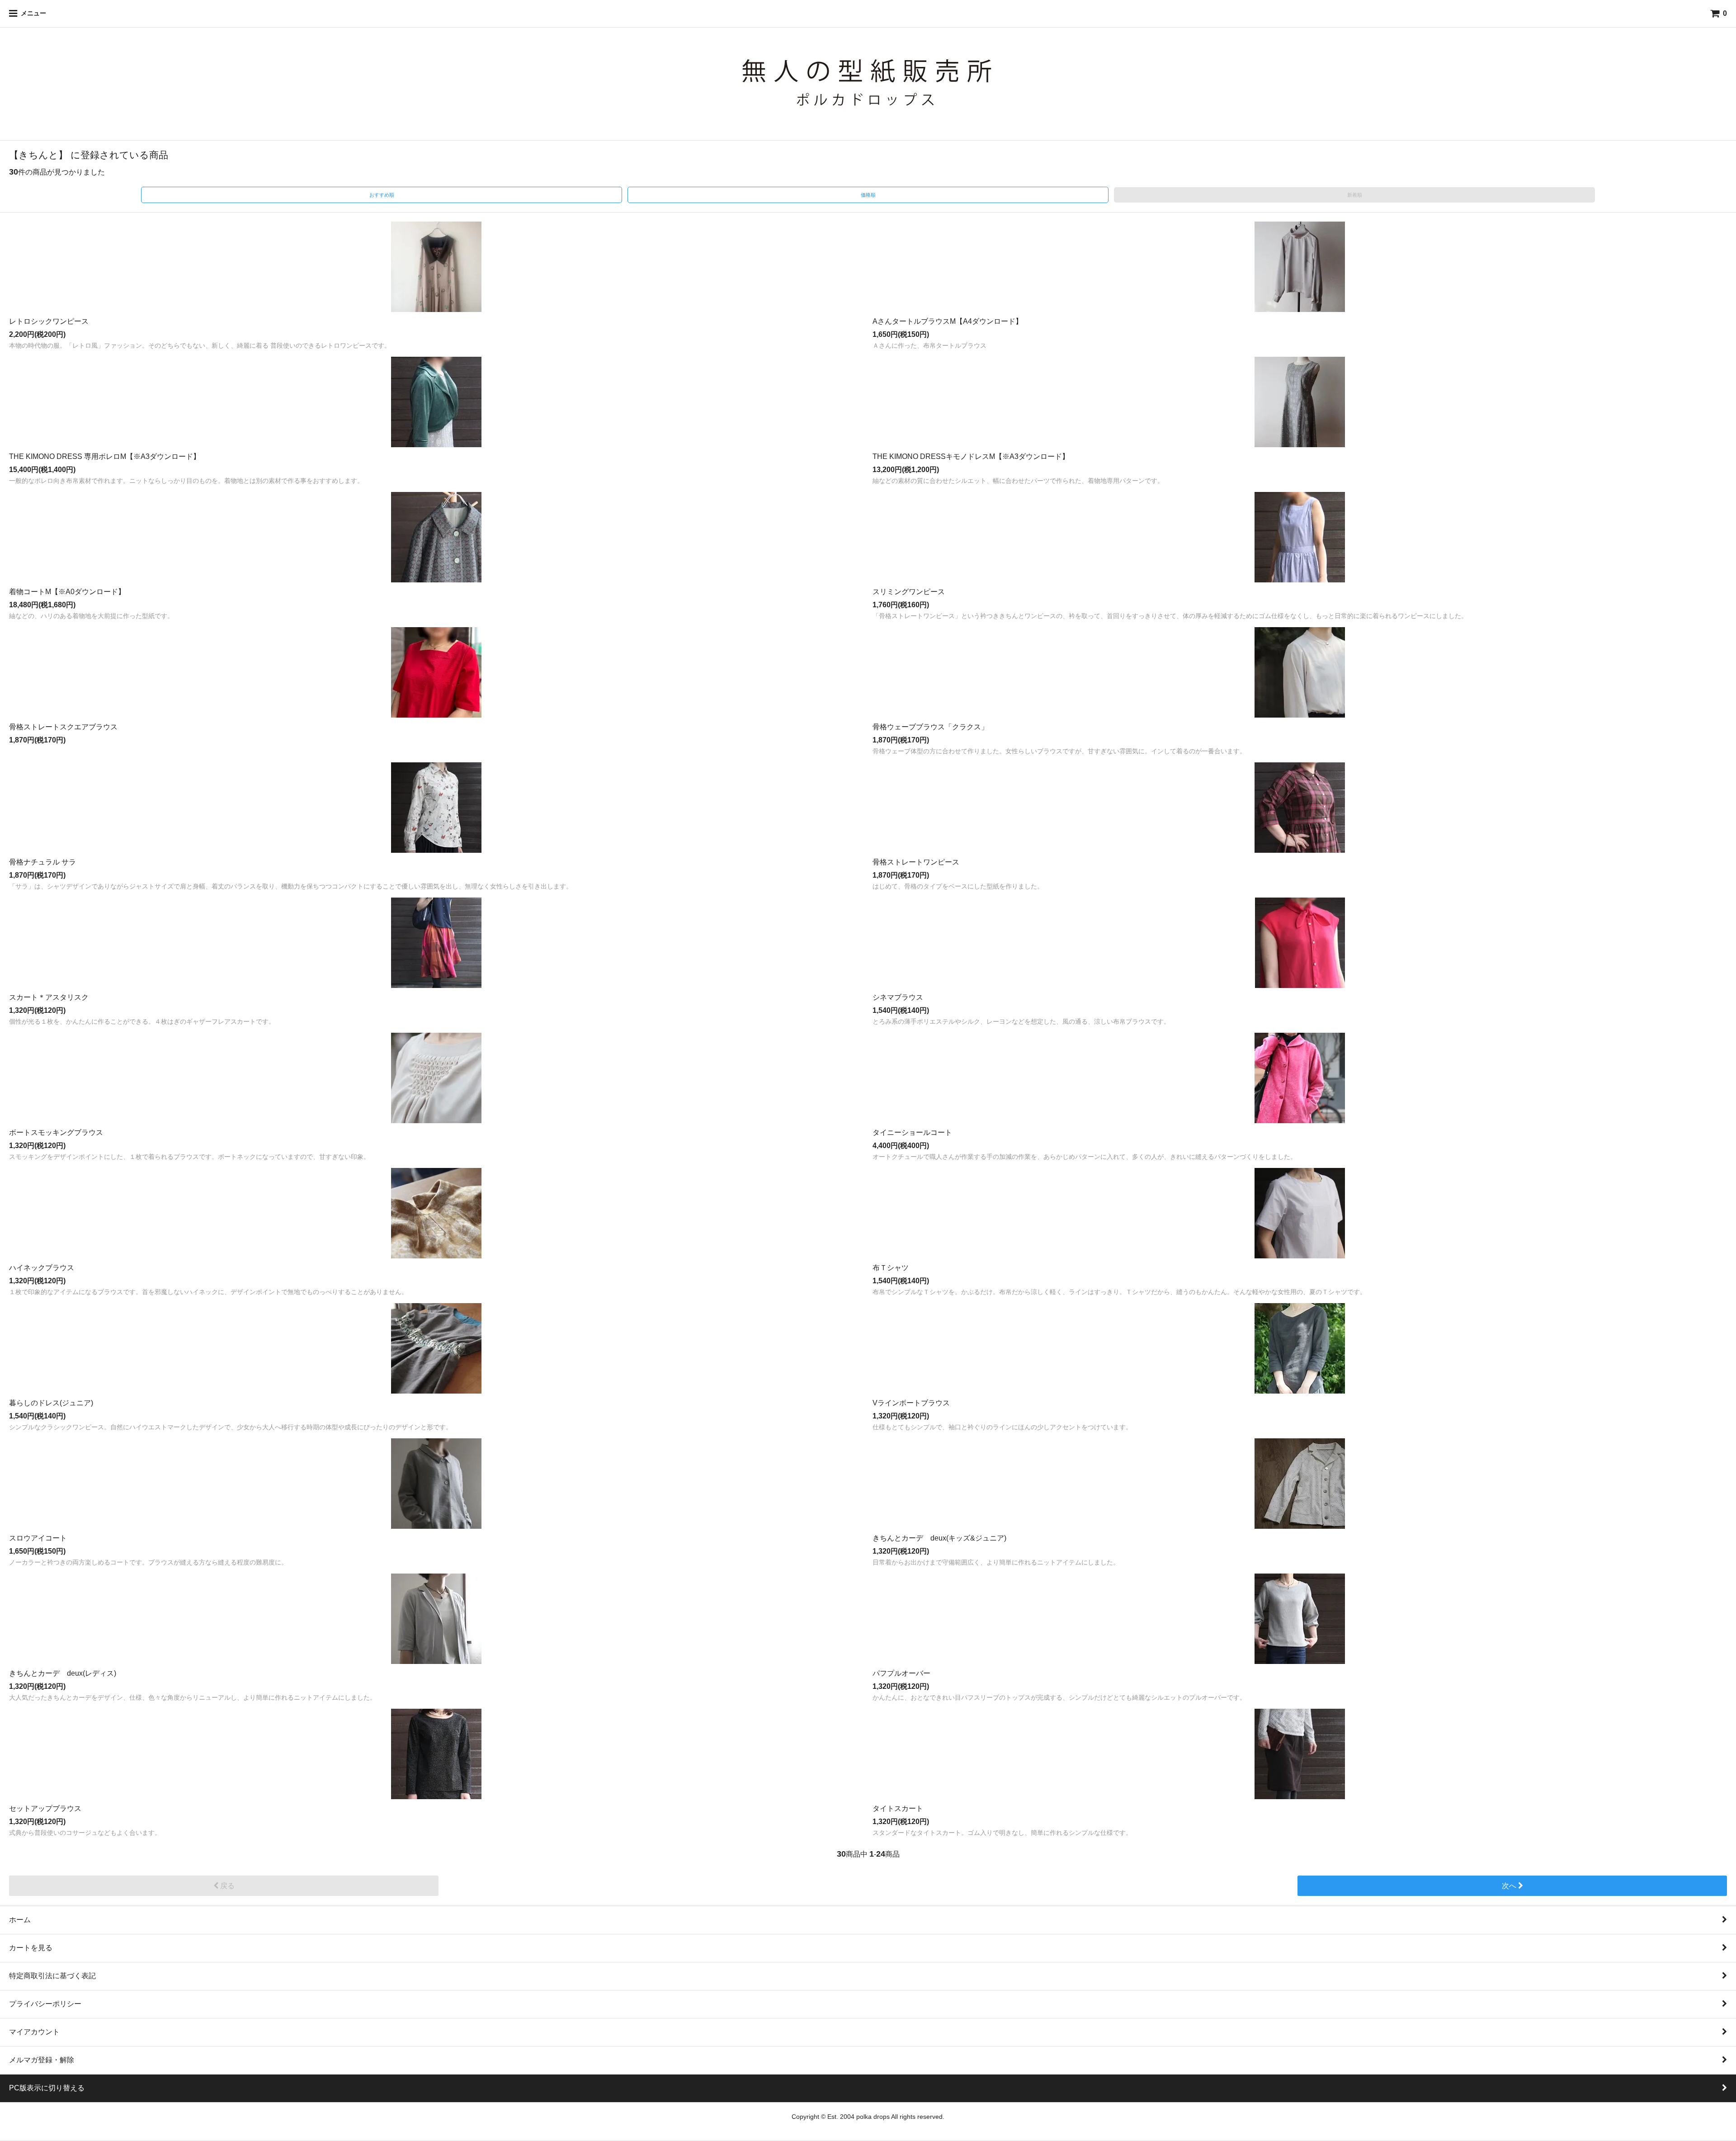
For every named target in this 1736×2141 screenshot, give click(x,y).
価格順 (868, 195)
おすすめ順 (382, 195)
